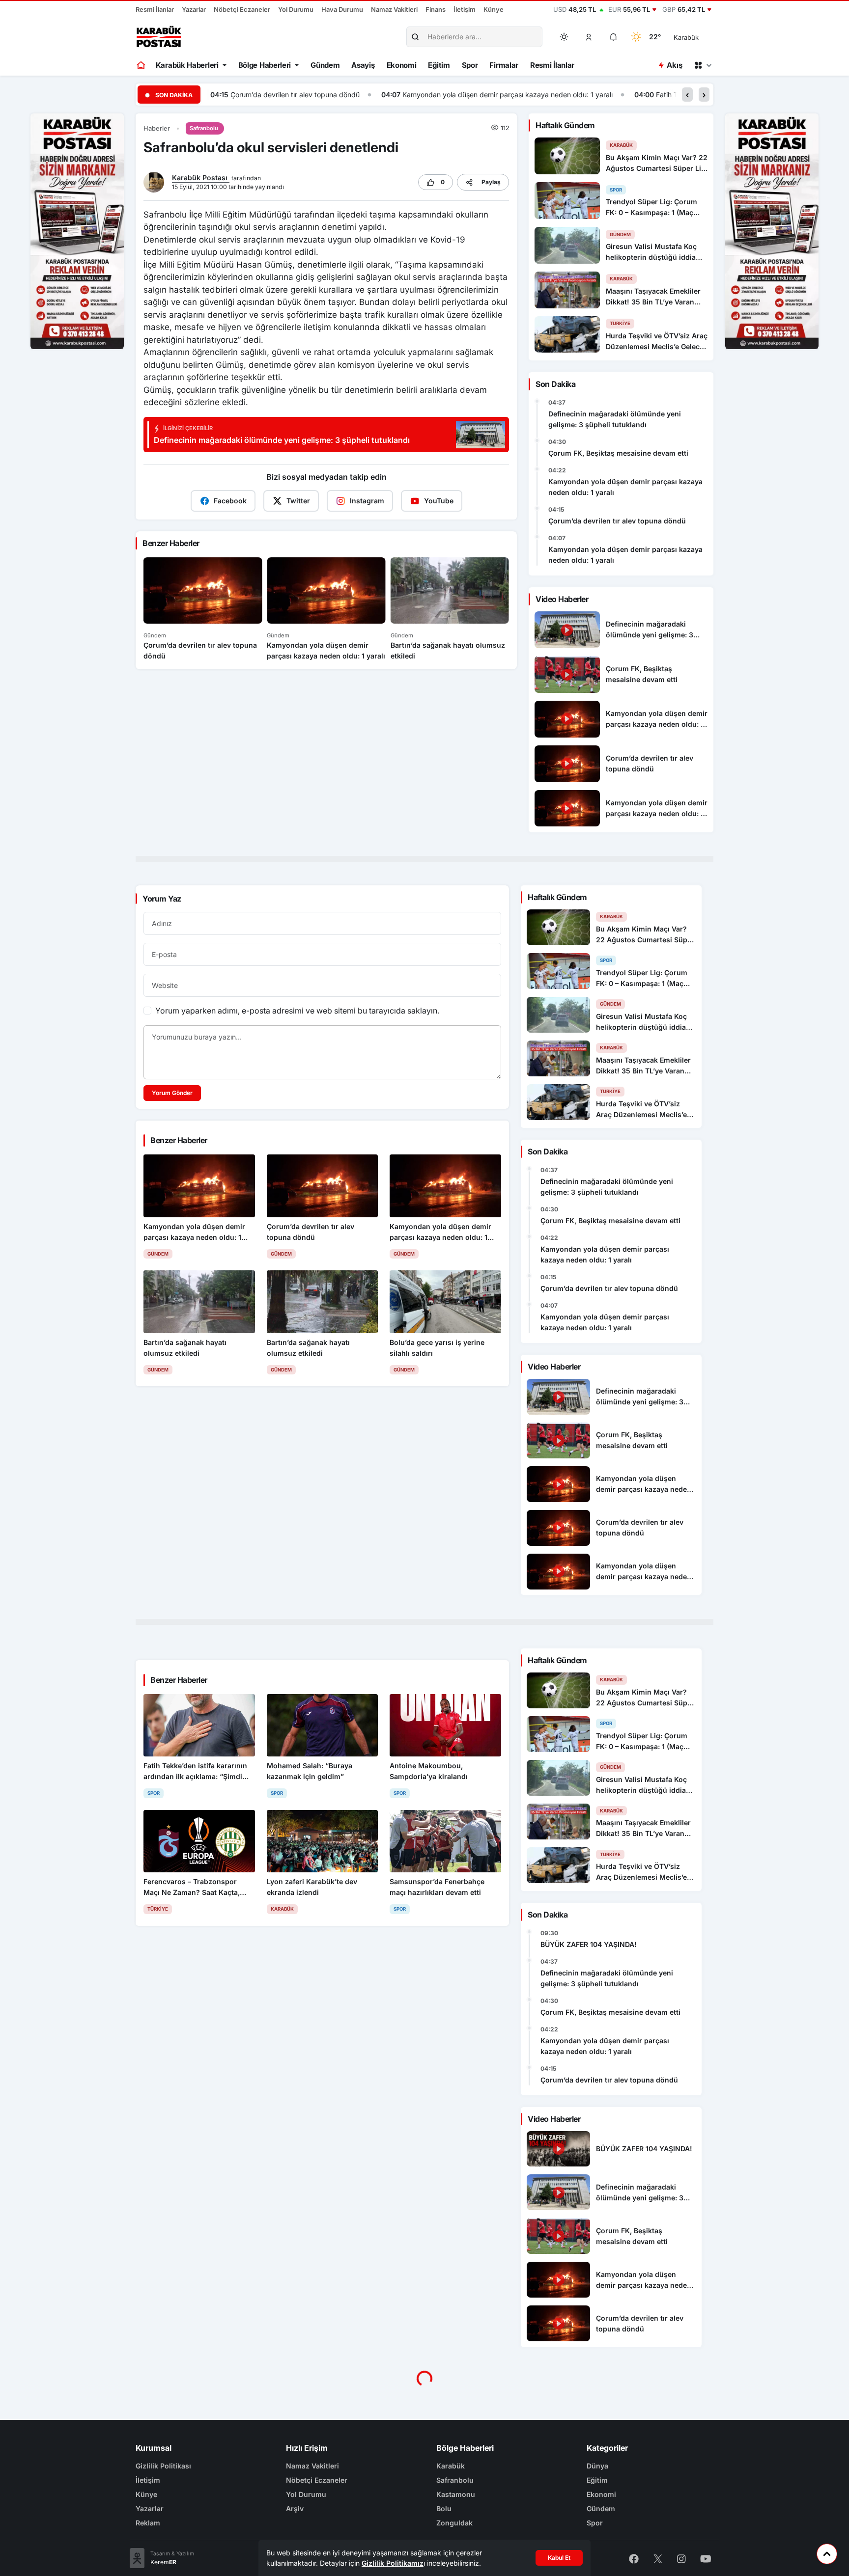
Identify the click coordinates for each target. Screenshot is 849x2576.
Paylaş (491, 182)
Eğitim (439, 65)
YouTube (439, 501)
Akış (674, 65)
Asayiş (363, 65)
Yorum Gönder (172, 1093)
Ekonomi (402, 65)
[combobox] (700, 37)
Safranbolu (204, 128)
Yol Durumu (296, 9)
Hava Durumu (342, 9)
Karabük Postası (201, 178)
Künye (494, 9)
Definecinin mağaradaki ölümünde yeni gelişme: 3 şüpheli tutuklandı (615, 419)
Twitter (298, 501)
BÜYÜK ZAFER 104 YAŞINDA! (589, 1944)
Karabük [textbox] (686, 37)
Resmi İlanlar (155, 9)
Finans (436, 9)
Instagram (367, 501)
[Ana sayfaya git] (142, 65)
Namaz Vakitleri (394, 9)
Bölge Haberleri (265, 65)
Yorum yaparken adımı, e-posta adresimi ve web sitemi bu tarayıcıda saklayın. (297, 1011)
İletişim (465, 9)
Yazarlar (194, 9)
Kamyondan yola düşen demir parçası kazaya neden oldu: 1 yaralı (337, 95)
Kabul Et (559, 2558)
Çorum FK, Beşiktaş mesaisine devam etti (618, 453)
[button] (589, 37)
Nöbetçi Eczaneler (242, 9)
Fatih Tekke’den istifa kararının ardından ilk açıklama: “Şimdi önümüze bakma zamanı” (623, 95)
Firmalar (504, 65)
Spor (470, 65)
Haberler (157, 128)
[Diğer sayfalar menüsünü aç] (703, 65)
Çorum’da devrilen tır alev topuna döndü (617, 521)
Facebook (230, 501)
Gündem (325, 65)
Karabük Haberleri (187, 65)
